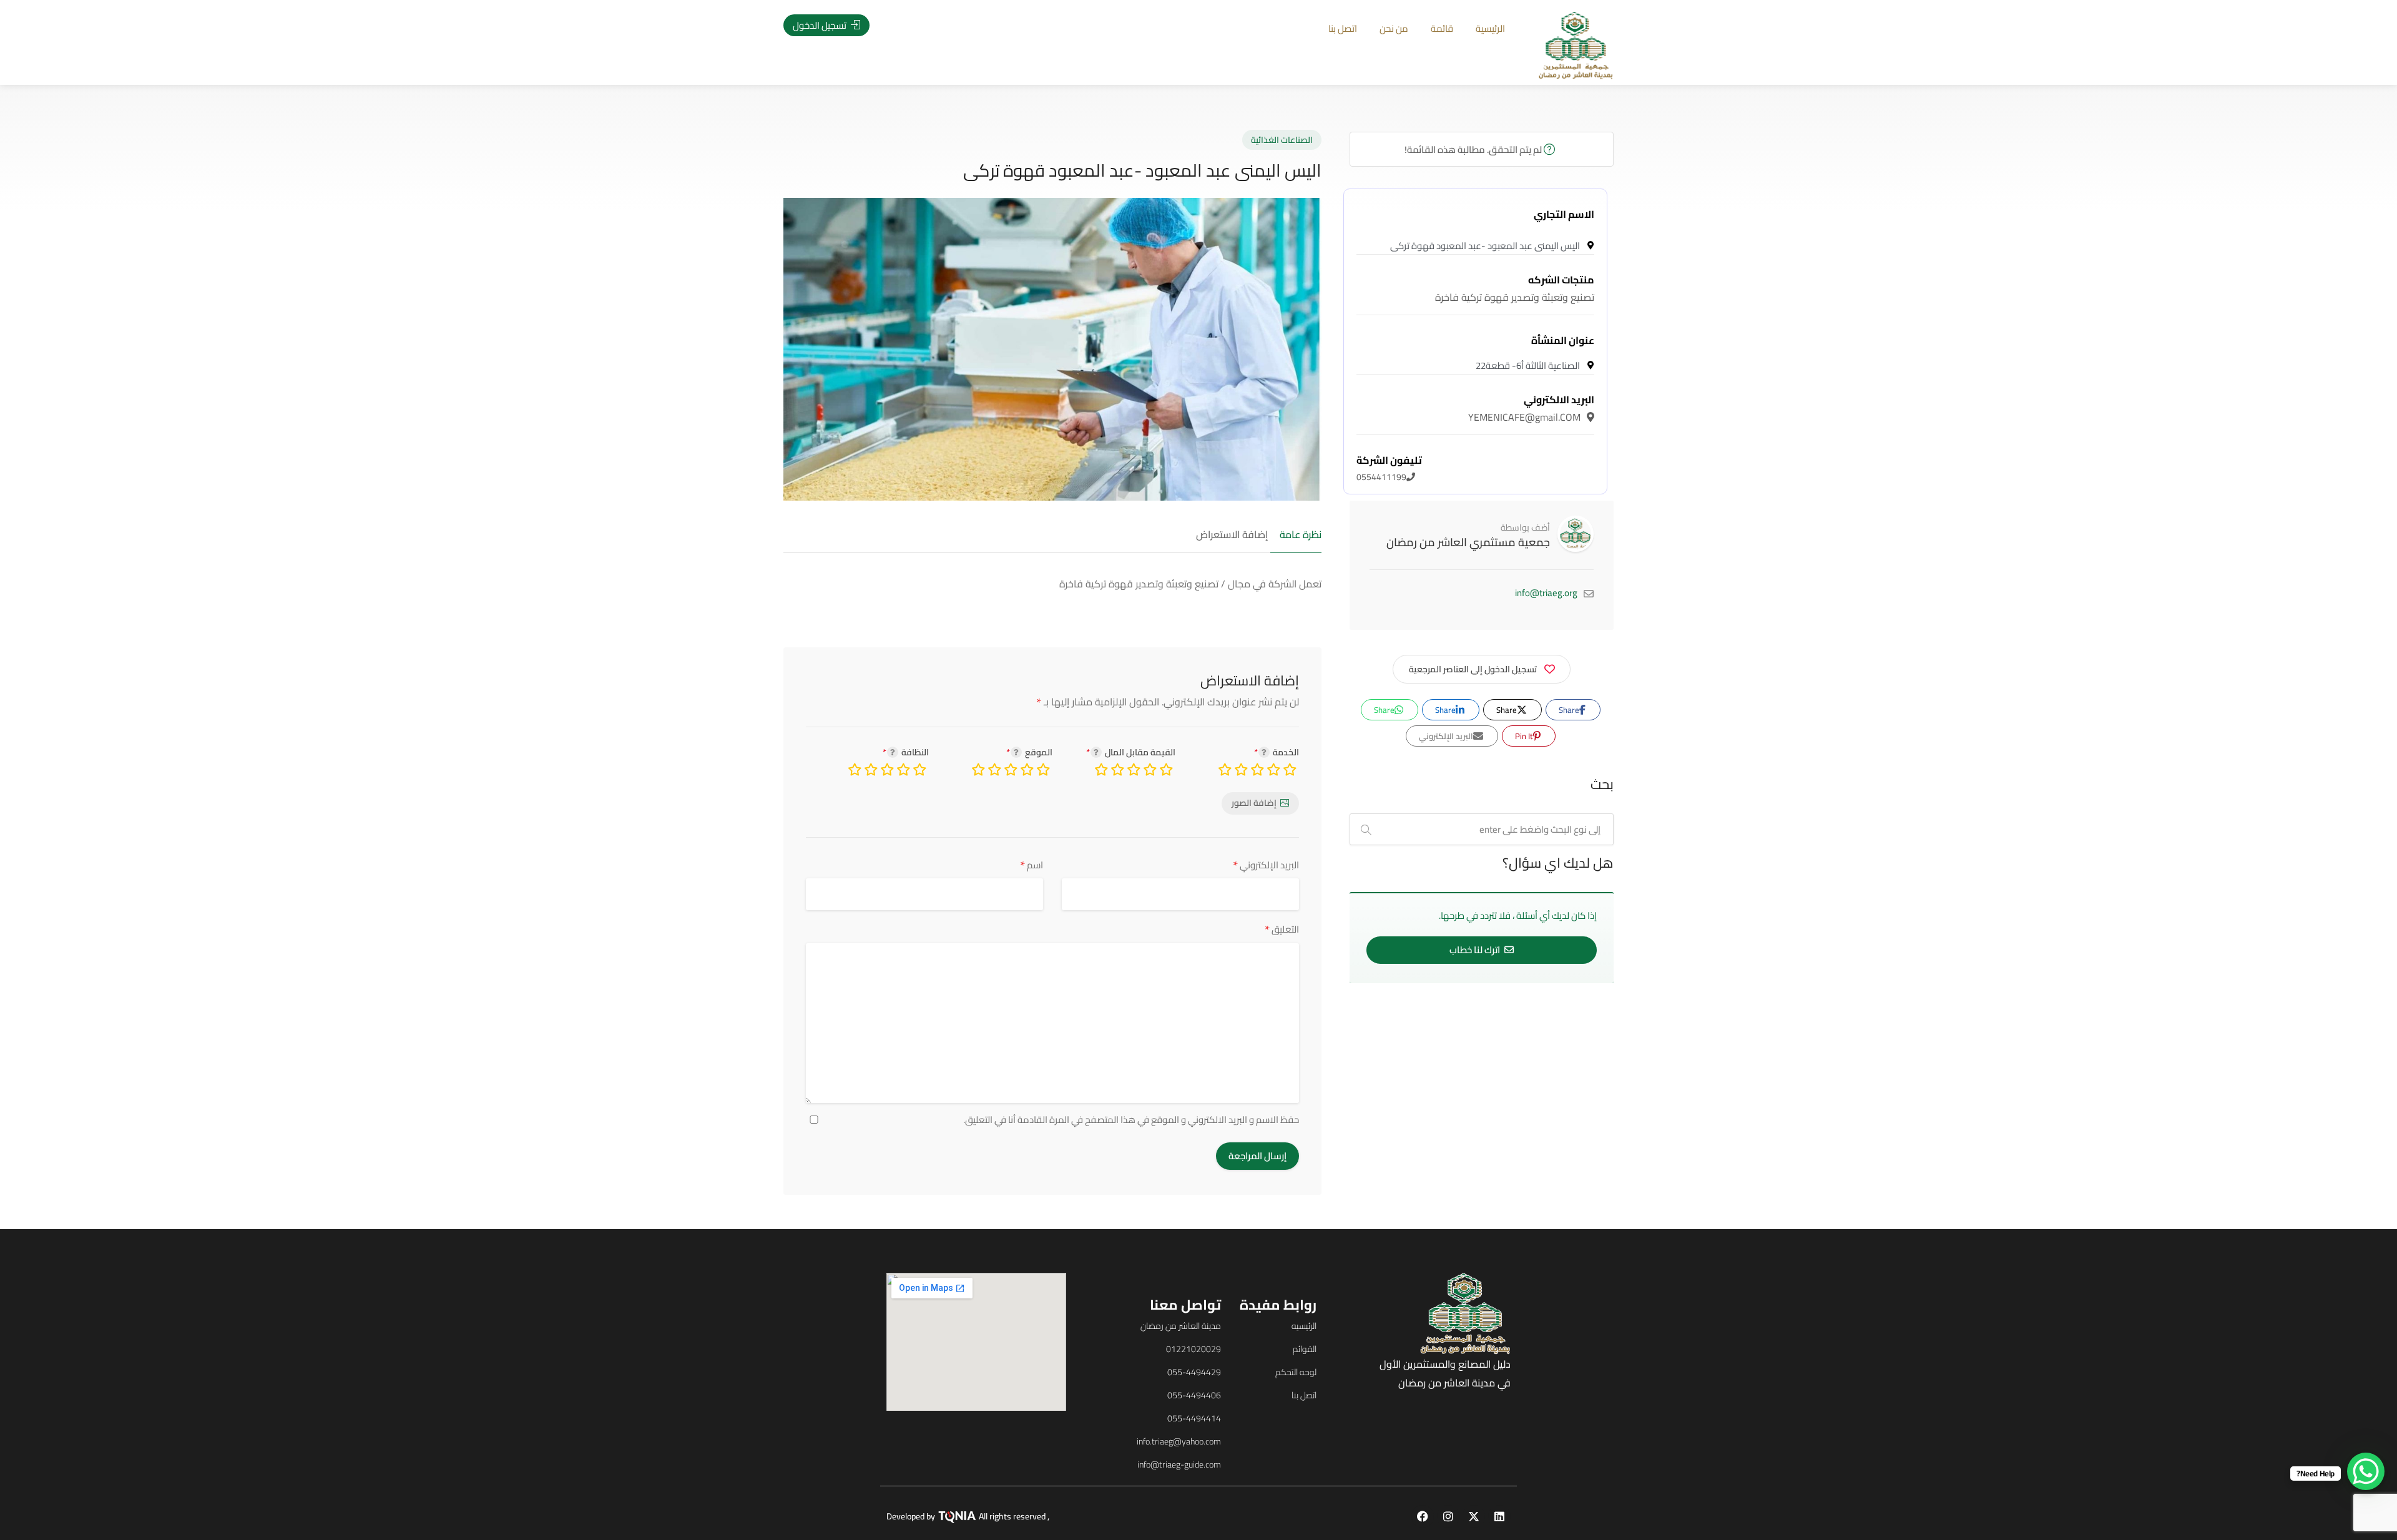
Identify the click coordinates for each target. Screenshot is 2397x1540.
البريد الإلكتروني (1266, 865)
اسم (1032, 865)
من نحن (1394, 28)
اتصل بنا (1343, 28)
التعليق (1282, 929)
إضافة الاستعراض (1232, 535)
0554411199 (1389, 469)
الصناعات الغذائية (1282, 140)
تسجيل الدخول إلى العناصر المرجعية (1473, 669)
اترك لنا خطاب (1476, 950)
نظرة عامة (1301, 535)
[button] (93, 789)
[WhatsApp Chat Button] (2366, 1471)
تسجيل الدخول (821, 25)
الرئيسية (1490, 28)
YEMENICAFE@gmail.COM (1531, 408)
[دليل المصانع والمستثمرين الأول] (1576, 44)
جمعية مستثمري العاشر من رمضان (1468, 542)
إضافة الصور (1254, 803)
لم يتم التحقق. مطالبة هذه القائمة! (1474, 150)
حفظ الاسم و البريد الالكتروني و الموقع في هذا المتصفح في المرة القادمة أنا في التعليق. (1131, 1120)
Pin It (1525, 736)
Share (1570, 710)
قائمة (1442, 28)
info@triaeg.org (1546, 593)
